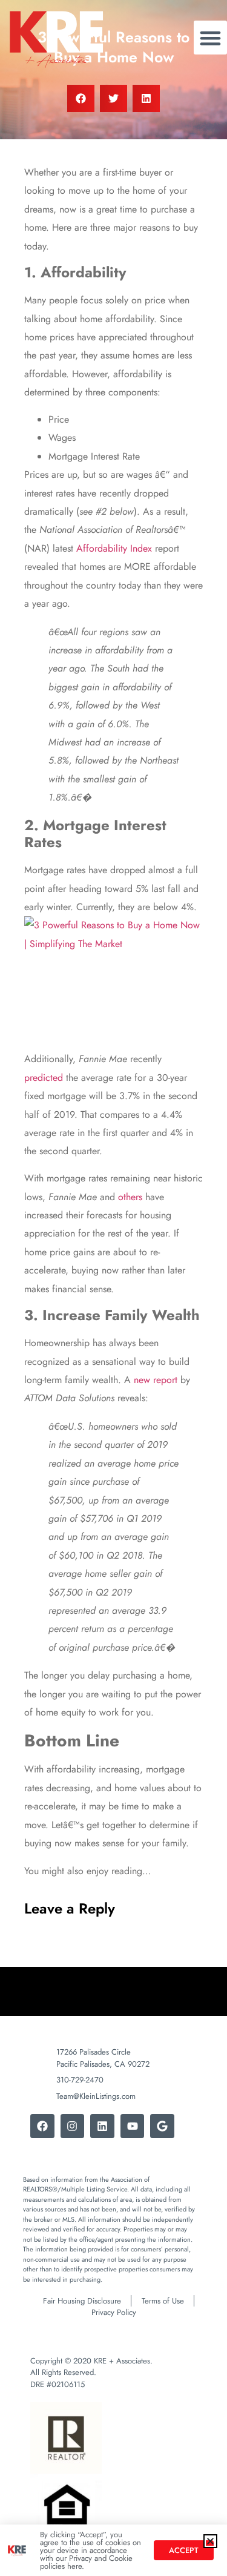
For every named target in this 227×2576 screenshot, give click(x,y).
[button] (210, 2541)
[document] (113, 1288)
